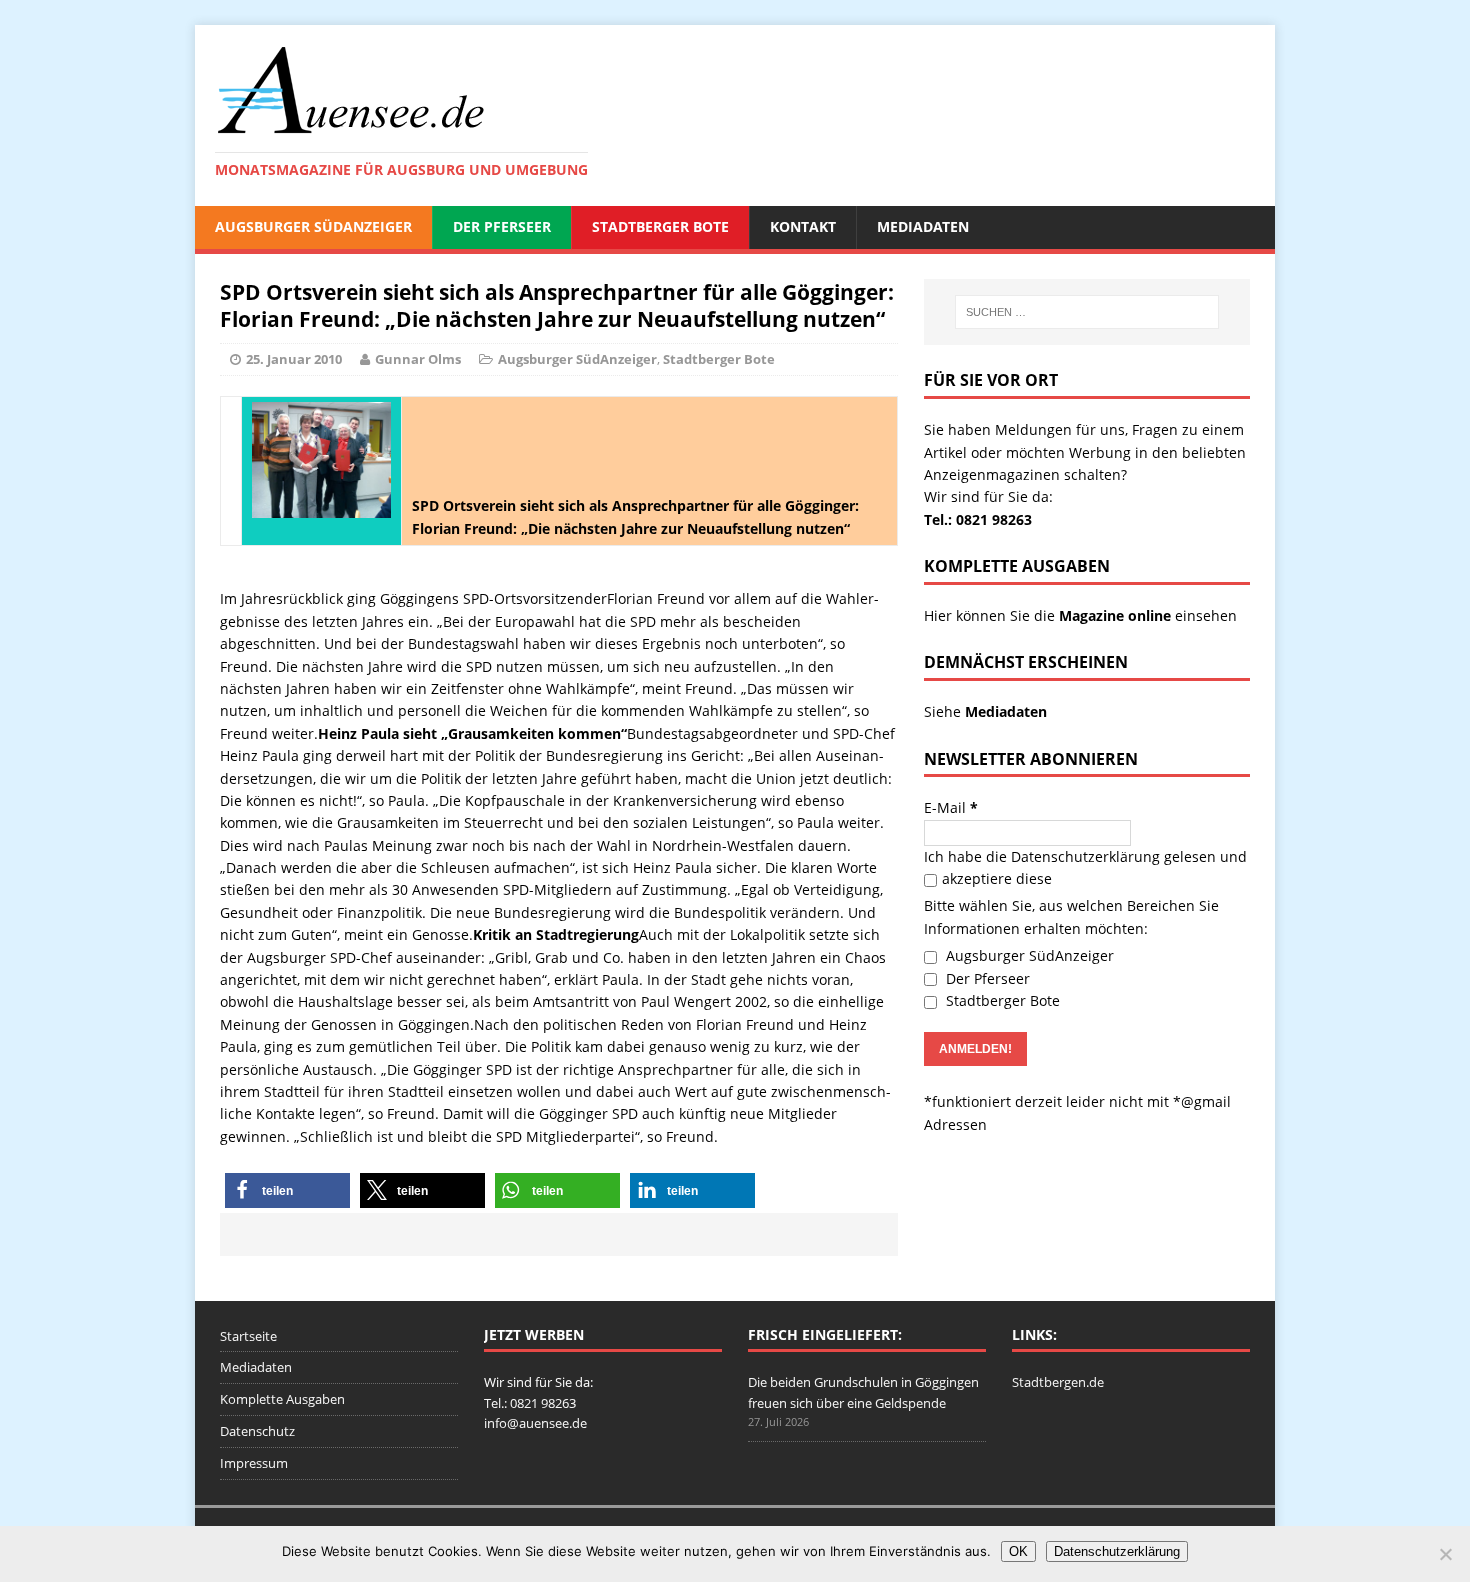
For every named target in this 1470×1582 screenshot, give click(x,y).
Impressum (254, 1463)
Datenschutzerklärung (1085, 856)
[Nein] (1445, 1554)
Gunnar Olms (418, 359)
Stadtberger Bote (660, 226)
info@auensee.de (535, 1423)
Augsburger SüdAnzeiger (313, 226)
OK (1018, 1551)
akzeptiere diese (997, 878)
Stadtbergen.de (1058, 1382)
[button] (287, 1190)
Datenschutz (257, 1431)
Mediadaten (923, 226)
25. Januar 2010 (294, 359)
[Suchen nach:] (1087, 312)
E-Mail (951, 807)
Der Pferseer (502, 226)
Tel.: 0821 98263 (978, 519)
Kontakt (803, 226)
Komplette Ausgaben (282, 1399)
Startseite (248, 1336)
